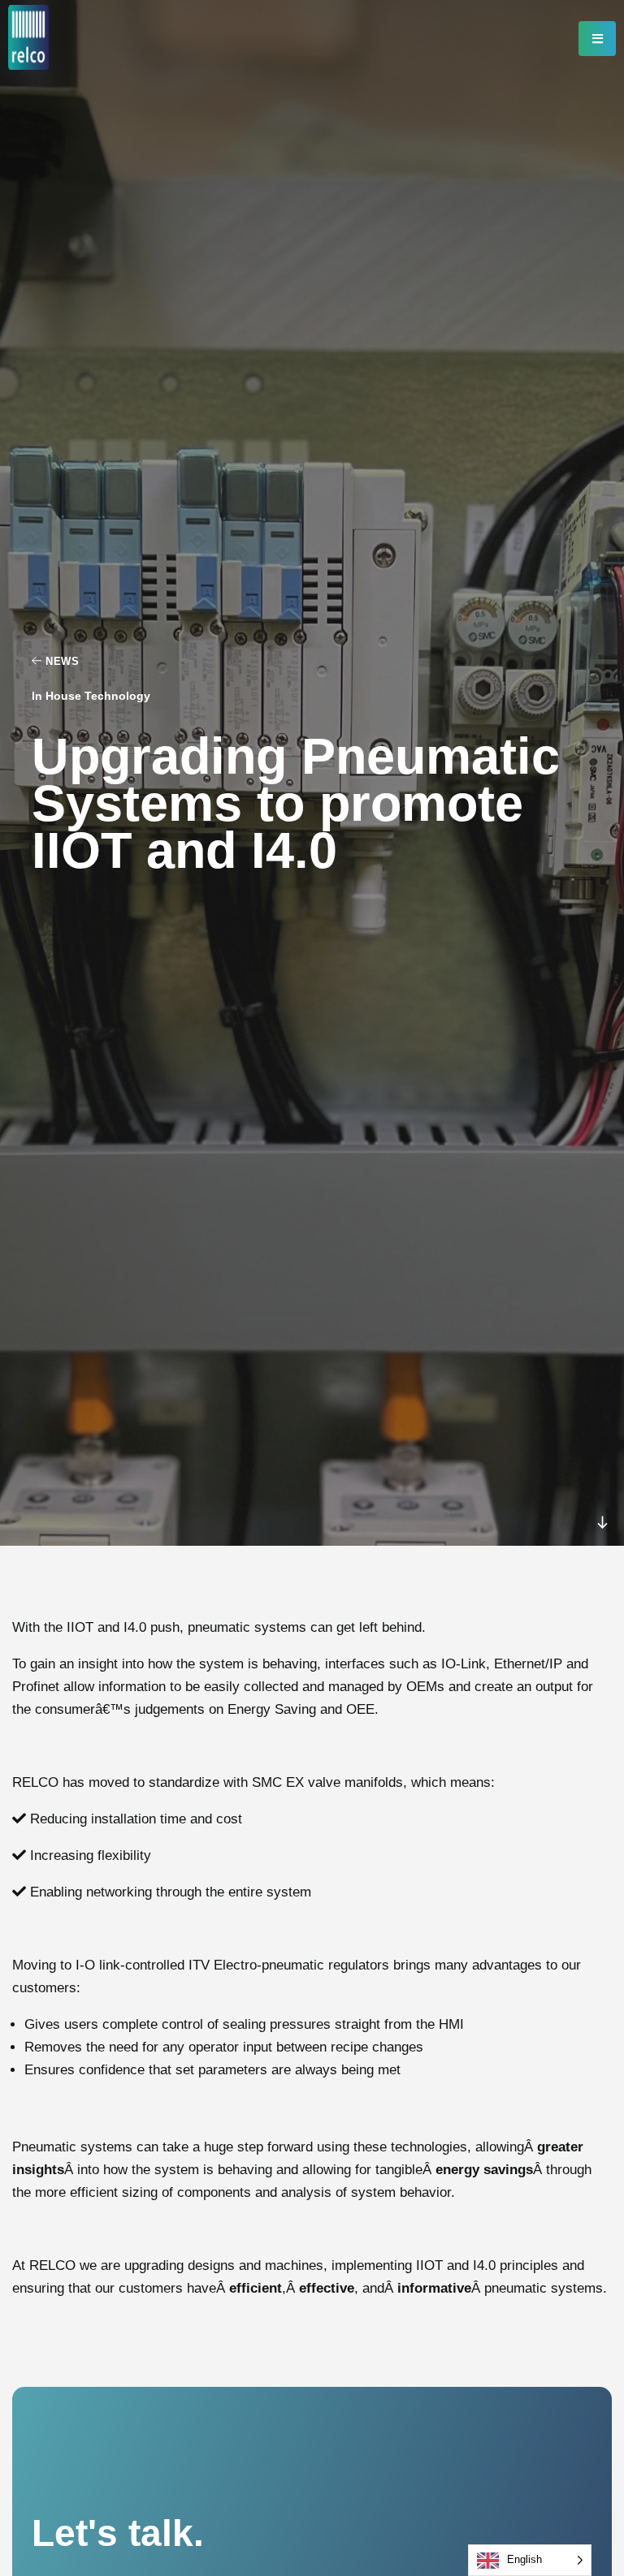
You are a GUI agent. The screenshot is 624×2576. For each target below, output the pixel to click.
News (61, 662)
